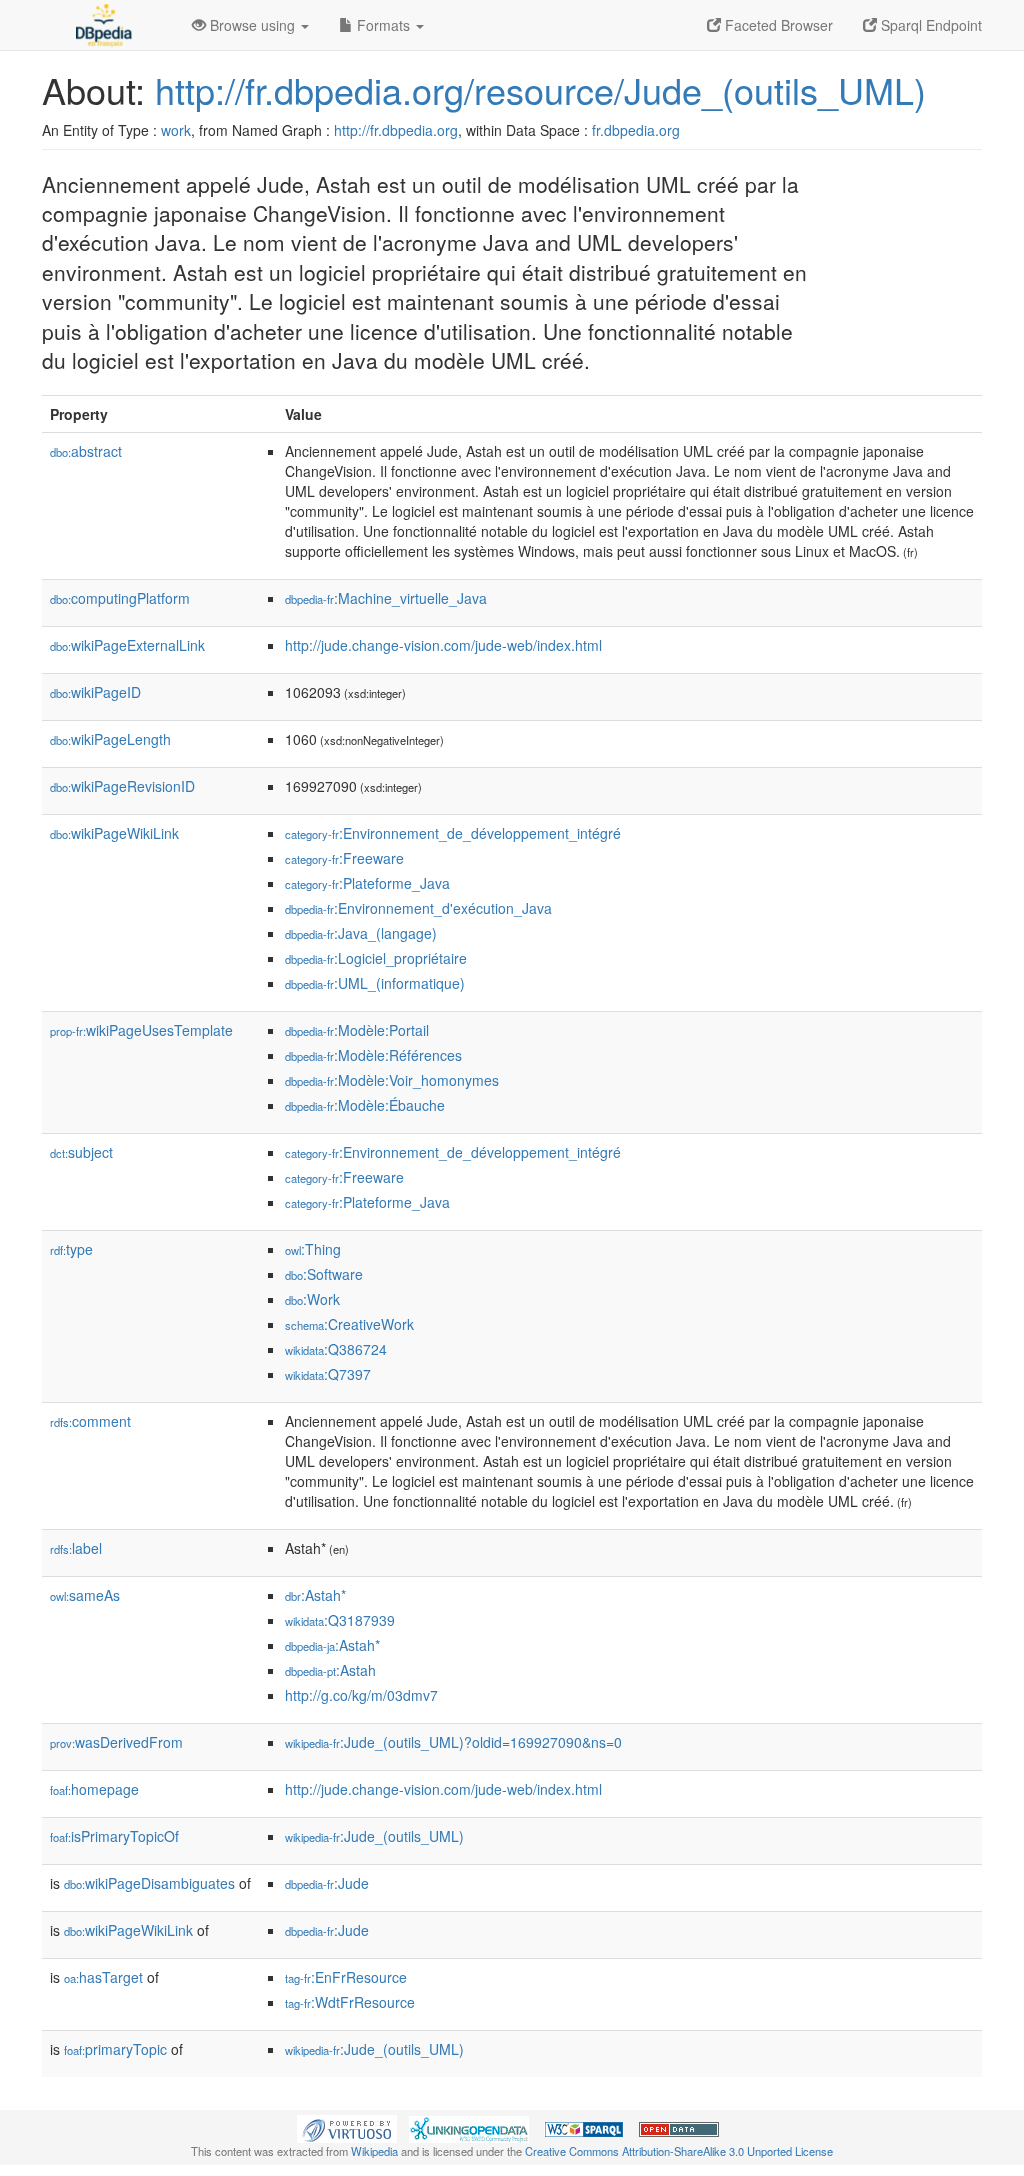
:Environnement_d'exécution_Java (418, 908)
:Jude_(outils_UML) (374, 1836)
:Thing (313, 1249)
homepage (94, 1789)
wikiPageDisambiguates (149, 1883)
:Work (312, 1299)
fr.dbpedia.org (636, 130)
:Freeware (344, 858)
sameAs (85, 1595)
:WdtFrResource (350, 2002)
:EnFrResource (346, 1977)
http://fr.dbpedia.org (396, 130)
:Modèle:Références (373, 1055)
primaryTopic (115, 2049)
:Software (324, 1274)
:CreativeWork (349, 1324)
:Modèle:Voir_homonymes (392, 1080)
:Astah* (315, 1595)
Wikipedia (374, 2151)
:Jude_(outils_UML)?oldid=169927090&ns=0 (453, 1742)
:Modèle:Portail (357, 1030)
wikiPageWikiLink (114, 833)
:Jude (327, 1883)
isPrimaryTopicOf (114, 1836)
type (71, 1249)
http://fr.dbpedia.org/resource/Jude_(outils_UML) (540, 89)
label (76, 1548)
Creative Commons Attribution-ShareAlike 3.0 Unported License (679, 2151)
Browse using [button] (252, 25)
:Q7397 (328, 1374)
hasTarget (103, 1977)
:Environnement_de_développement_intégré (453, 833)
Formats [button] (383, 25)
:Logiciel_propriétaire (376, 958)
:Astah (330, 1670)
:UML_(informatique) (375, 983)
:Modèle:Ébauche (365, 1105)
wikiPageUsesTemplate (141, 1030)
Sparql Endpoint (929, 25)
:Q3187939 (340, 1620)
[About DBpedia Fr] (102, 25)
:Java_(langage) (361, 933)
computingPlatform (120, 598)
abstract (86, 451)
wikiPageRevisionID (122, 786)
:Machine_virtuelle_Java (386, 598)
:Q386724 (336, 1349)
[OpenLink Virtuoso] (347, 2127)
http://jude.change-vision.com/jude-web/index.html (443, 645)
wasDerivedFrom (116, 1742)
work (176, 130)
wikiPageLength (110, 739)
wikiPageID (95, 692)
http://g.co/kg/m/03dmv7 (361, 1695)
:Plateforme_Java (367, 883)
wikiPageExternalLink (127, 645)
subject (81, 1152)
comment (90, 1421)
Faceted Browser (777, 25)
